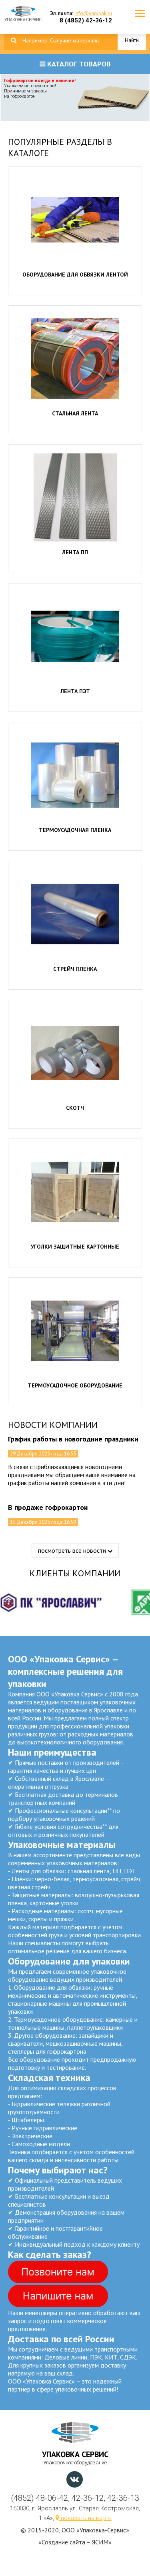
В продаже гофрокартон (48, 1507)
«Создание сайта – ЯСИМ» (75, 2542)
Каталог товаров (78, 64)
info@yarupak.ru (93, 13)
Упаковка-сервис (23, 18)
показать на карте (85, 2518)
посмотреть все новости (73, 1550)
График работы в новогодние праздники (73, 1439)
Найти (132, 40)
